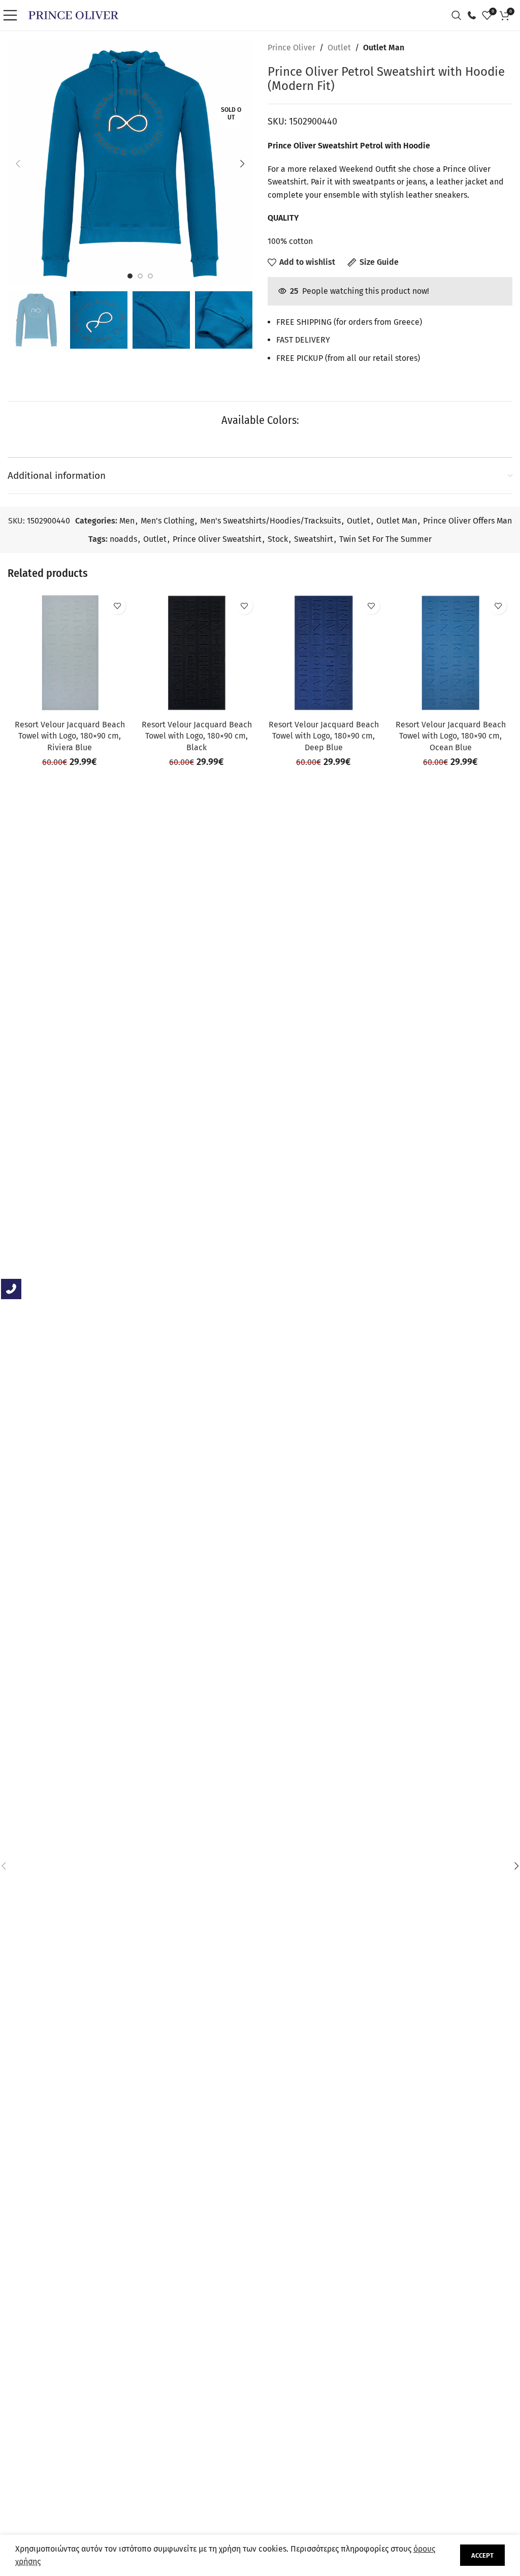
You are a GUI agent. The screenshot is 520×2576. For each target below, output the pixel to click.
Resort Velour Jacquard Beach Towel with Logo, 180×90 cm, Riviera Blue (70, 736)
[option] (130, 276)
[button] (18, 164)
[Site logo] (73, 14)
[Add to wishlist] (117, 606)
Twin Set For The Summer (385, 539)
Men (127, 521)
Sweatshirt (314, 539)
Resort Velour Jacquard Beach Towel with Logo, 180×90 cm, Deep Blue (324, 736)
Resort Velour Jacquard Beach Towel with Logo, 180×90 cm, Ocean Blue (451, 736)
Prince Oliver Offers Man (467, 521)
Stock (278, 539)
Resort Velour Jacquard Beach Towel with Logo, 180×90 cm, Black (197, 736)
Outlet (339, 48)
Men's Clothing (167, 521)
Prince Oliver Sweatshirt (217, 539)
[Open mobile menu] (13, 15)
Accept (482, 2555)
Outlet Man (384, 48)
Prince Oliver (291, 48)
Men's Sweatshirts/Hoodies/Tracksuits (270, 521)
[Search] (459, 15)
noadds (123, 539)
